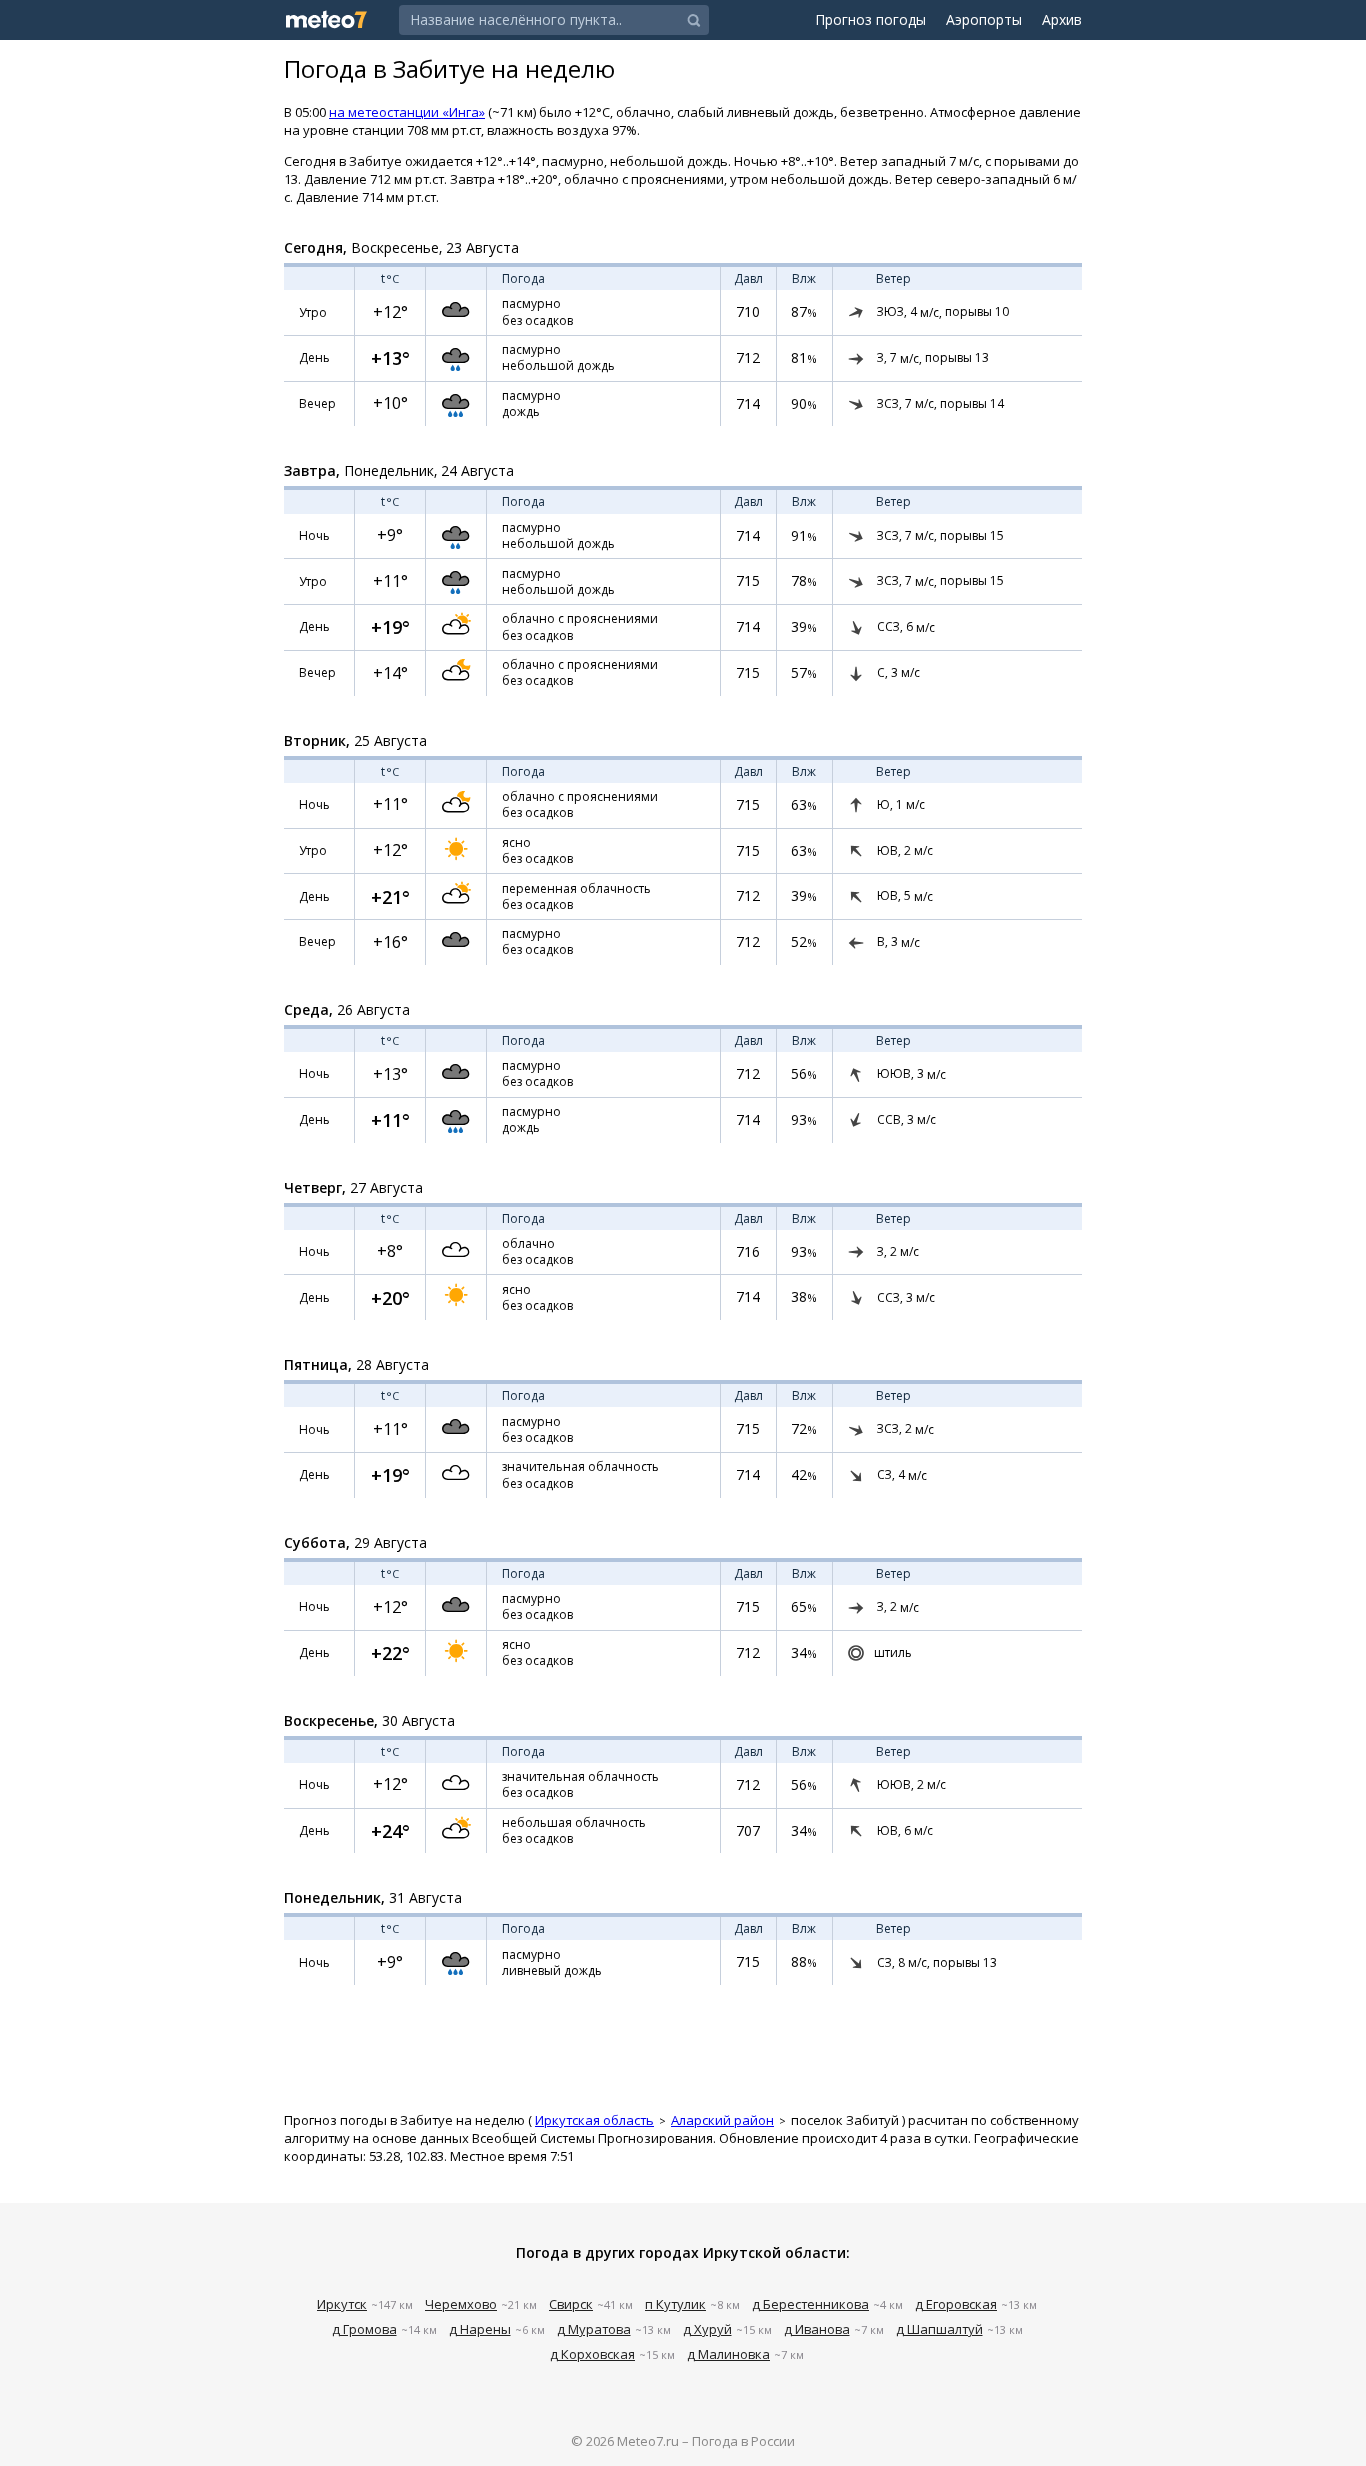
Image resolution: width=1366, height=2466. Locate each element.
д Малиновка (728, 2354)
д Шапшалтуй (939, 2329)
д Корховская (592, 2354)
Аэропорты (984, 19)
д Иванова (817, 2329)
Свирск (571, 2304)
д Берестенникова (810, 2304)
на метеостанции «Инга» (407, 112)
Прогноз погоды (870, 19)
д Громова (364, 2329)
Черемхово (461, 2304)
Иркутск (342, 2304)
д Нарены (480, 2329)
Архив (1062, 19)
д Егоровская (956, 2304)
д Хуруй (707, 2329)
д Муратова (594, 2329)
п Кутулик (675, 2304)
